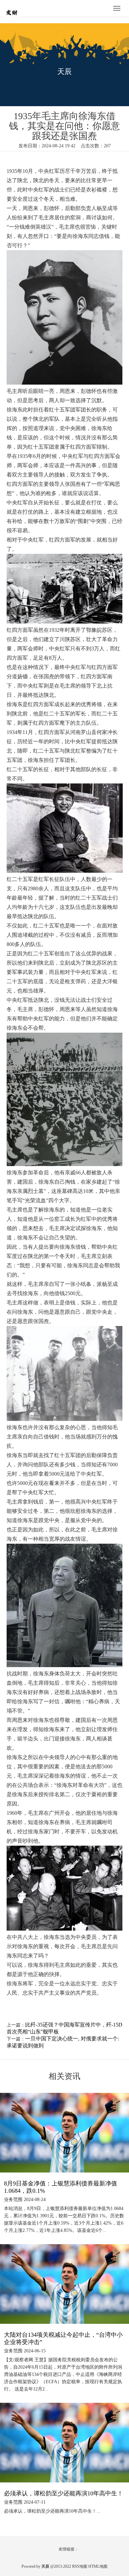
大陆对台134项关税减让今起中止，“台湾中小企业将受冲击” (63, 2338)
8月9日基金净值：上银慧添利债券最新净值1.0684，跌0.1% (61, 2187)
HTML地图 (98, 2566)
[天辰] (23, 9)
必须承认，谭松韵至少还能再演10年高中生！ (64, 2493)
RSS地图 (80, 2566)
